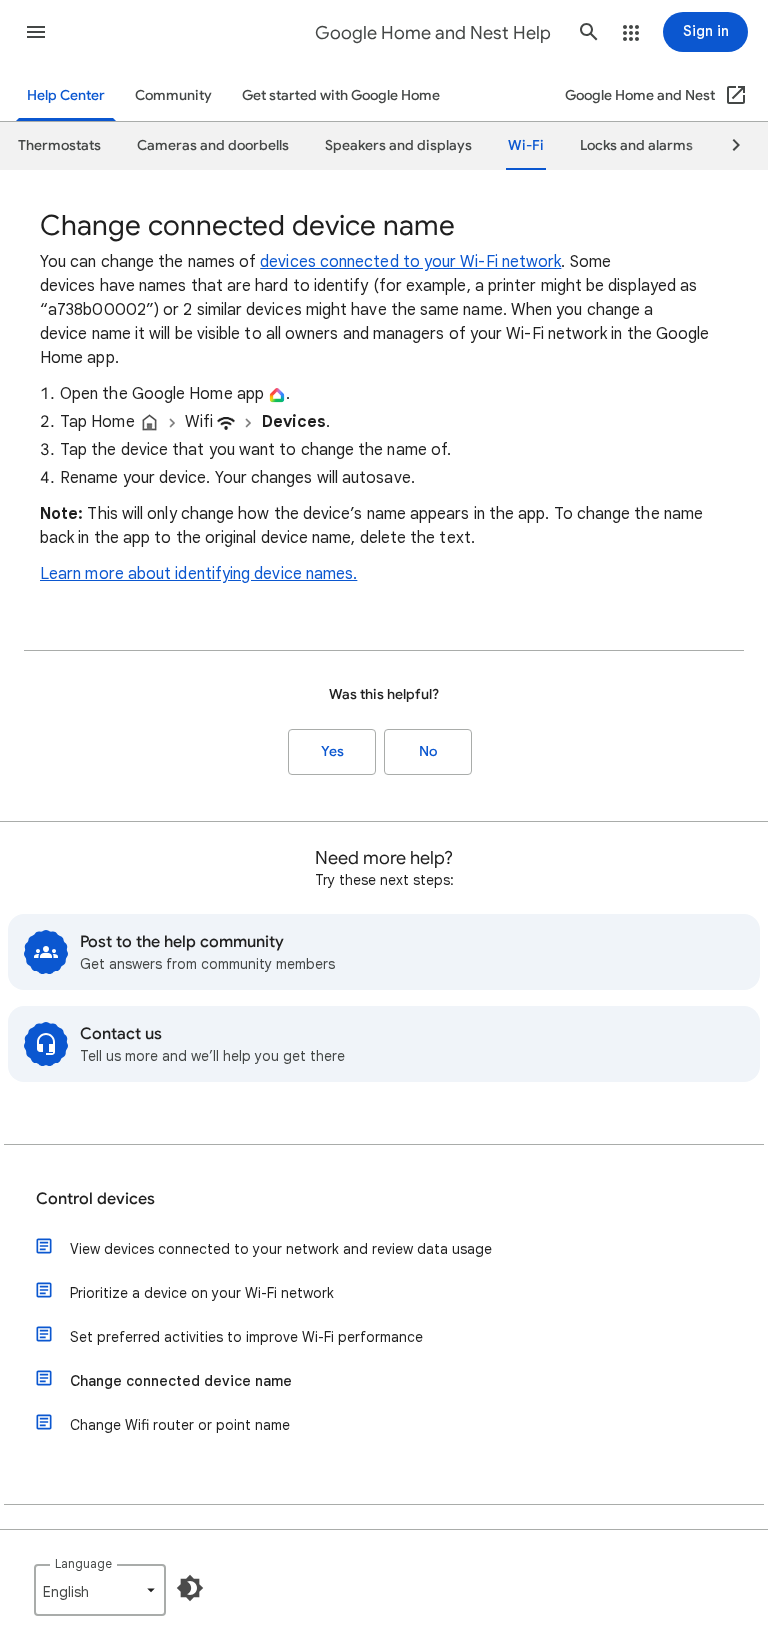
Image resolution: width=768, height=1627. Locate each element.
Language (83, 1563)
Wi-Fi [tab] (526, 145)
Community (173, 95)
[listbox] (100, 1590)
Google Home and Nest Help (433, 33)
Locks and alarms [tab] (636, 145)
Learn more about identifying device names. (198, 574)
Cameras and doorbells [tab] (213, 145)
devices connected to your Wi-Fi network (410, 262)
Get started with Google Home (341, 95)
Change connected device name (181, 1381)
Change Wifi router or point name (180, 1425)
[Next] (727, 146)
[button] (36, 32)
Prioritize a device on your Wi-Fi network (202, 1293)
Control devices (95, 1199)
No (428, 751)
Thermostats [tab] (59, 145)
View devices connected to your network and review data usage (281, 1249)
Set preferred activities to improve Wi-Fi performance (246, 1337)
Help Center (66, 95)
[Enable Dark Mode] (190, 1588)
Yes (332, 751)
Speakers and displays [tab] (398, 145)
